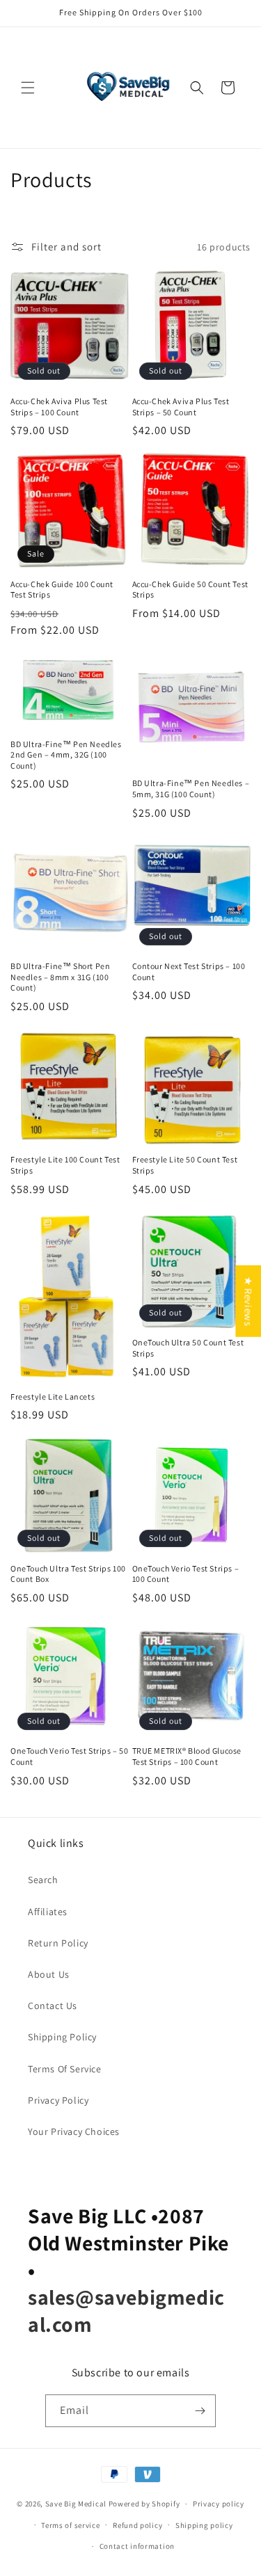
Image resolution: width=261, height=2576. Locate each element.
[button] (28, 88)
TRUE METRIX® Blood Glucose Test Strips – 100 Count (187, 1756)
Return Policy (58, 1943)
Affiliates (48, 1912)
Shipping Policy (62, 2037)
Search (43, 1880)
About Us (49, 1974)
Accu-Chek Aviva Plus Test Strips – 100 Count (59, 407)
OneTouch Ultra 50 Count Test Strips (188, 1348)
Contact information (137, 2546)
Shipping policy (204, 2525)
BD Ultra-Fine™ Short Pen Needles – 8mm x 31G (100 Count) (60, 977)
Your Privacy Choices (74, 2131)
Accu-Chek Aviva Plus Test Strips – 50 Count (181, 407)
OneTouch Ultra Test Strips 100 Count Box (68, 1574)
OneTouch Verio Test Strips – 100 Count (186, 1574)
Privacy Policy (58, 2100)
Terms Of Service (65, 2069)
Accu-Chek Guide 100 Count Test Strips (62, 590)
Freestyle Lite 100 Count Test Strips (65, 1165)
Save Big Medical (76, 2504)
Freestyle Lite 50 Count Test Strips (185, 1165)
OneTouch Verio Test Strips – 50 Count (70, 1756)
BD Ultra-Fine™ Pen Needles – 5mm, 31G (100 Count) (191, 789)
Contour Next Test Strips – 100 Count (189, 971)
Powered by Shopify (144, 2504)
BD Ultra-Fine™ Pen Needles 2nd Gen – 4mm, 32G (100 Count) (66, 755)
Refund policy (137, 2525)
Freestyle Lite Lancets (53, 1397)
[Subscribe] (200, 2411)
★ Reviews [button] (248, 1301)
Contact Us (53, 2006)
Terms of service (70, 2525)
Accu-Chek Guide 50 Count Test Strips (190, 590)
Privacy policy (219, 2504)
